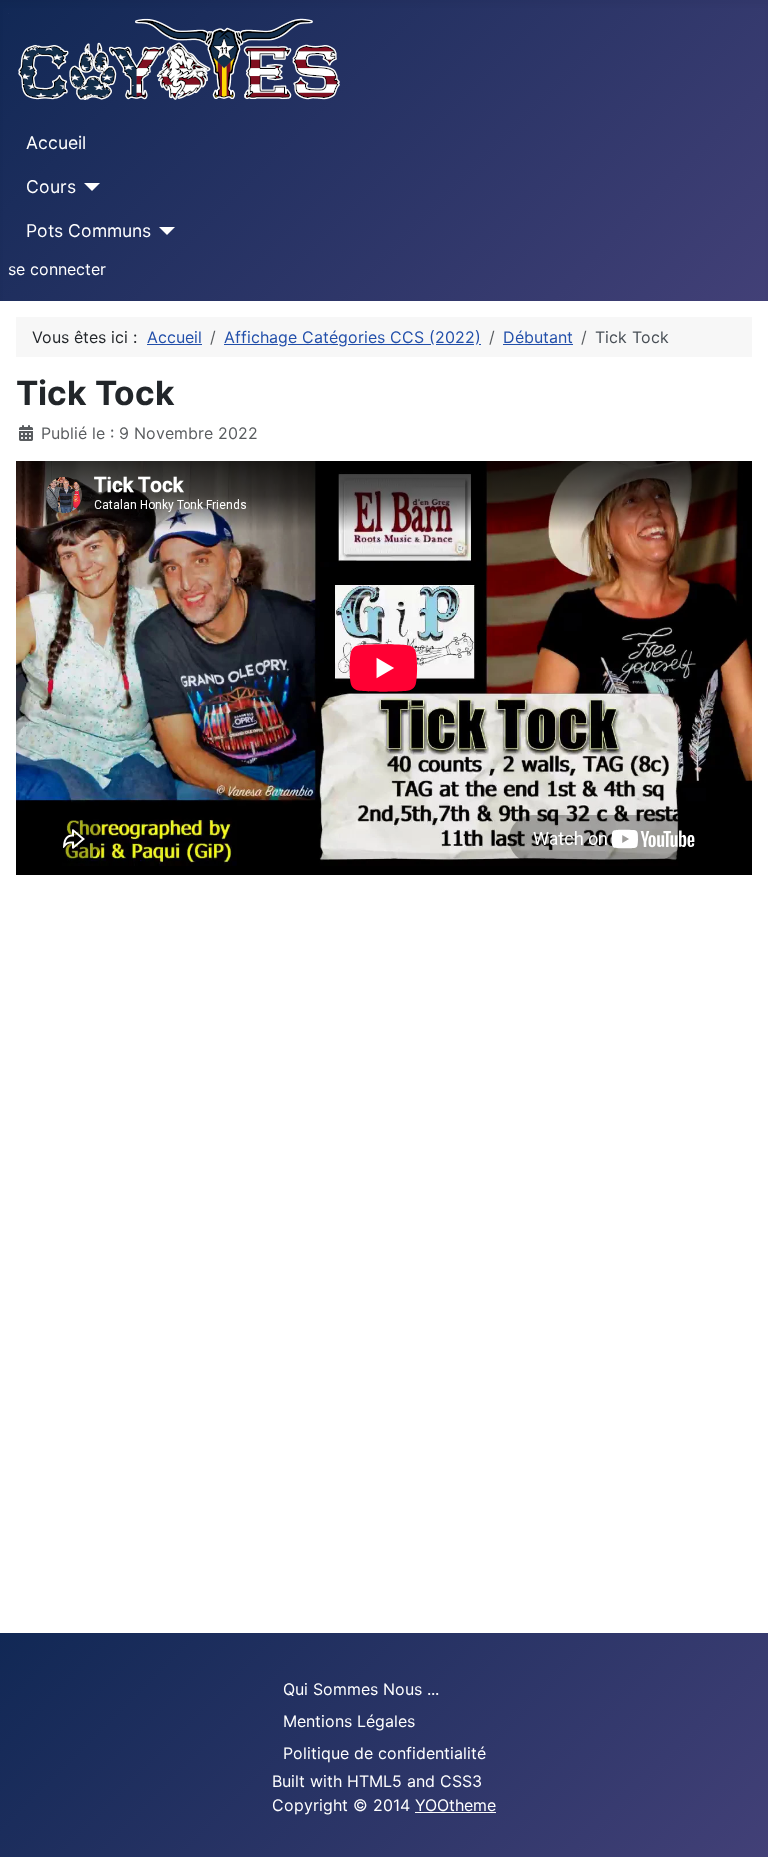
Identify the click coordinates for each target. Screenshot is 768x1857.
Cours (51, 186)
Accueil (56, 142)
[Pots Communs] (163, 231)
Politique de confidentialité (384, 1753)
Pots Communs (88, 230)
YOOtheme (455, 1805)
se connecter (57, 269)
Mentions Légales (349, 1721)
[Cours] (88, 187)
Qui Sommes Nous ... (361, 1689)
